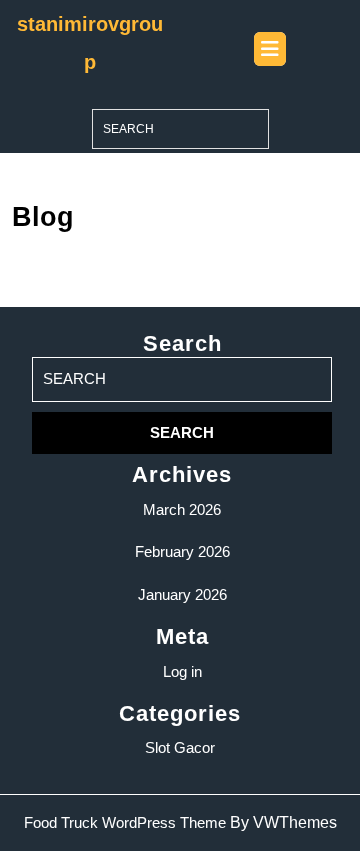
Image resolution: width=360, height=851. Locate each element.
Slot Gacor (180, 747)
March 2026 (182, 509)
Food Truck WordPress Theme (125, 822)
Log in (182, 671)
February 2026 (182, 551)
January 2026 (182, 594)
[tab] (270, 49)
